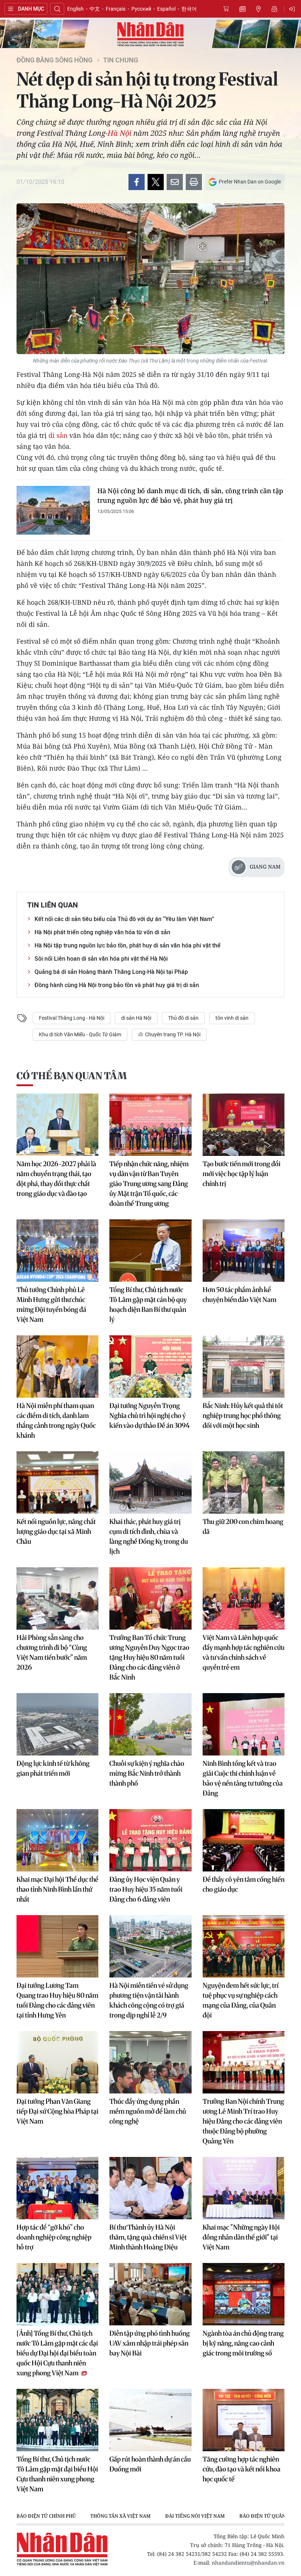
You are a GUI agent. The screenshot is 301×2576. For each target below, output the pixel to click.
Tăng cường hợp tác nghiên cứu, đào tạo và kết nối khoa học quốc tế (242, 2469)
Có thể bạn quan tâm (72, 1076)
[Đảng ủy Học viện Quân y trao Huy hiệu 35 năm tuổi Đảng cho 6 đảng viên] (150, 1840)
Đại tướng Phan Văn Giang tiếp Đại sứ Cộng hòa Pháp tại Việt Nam (57, 2111)
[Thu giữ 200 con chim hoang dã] (244, 1482)
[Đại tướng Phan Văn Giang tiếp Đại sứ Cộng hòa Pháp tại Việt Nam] (57, 2062)
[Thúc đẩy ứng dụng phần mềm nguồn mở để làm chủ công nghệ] (150, 2062)
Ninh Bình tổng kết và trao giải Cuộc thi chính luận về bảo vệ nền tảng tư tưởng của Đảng (243, 1778)
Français (116, 9)
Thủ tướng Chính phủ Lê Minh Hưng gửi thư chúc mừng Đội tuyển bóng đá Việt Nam (51, 1305)
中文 (95, 9)
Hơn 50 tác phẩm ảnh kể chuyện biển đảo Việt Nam (240, 1295)
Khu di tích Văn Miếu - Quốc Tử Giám (80, 1034)
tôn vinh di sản (232, 1018)
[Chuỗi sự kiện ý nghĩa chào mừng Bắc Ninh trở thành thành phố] (150, 1724)
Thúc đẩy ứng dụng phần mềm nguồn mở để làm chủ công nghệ (148, 2111)
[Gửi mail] (175, 182)
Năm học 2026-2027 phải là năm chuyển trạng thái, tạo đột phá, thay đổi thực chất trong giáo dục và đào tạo (56, 1179)
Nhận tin (275, 9)
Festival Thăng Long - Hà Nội (72, 1018)
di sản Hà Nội (136, 1018)
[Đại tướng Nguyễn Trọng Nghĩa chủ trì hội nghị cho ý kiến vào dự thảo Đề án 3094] (150, 1367)
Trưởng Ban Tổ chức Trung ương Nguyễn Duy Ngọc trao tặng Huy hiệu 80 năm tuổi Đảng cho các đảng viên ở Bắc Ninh (149, 1657)
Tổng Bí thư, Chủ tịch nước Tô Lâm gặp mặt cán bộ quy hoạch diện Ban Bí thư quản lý (148, 1305)
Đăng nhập (293, 9)
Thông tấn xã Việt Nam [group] (120, 2516)
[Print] (194, 182)
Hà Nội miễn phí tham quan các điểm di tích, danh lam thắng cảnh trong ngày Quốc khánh (56, 1420)
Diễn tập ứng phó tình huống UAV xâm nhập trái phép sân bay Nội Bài (150, 2343)
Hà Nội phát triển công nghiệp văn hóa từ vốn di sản (102, 932)
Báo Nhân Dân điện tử (150, 34)
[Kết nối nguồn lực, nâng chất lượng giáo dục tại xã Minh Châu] (57, 1482)
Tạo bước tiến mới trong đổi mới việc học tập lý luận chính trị (242, 1174)
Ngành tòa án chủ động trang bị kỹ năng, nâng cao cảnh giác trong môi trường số (243, 2343)
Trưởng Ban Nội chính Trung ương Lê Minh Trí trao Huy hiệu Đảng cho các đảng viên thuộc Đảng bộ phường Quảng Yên (243, 2121)
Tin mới (242, 9)
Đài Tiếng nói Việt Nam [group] (195, 2516)
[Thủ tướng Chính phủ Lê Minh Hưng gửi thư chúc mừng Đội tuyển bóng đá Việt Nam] (57, 1251)
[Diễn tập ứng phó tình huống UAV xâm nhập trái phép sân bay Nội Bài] (150, 2294)
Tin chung (121, 60)
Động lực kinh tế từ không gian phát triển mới (53, 1768)
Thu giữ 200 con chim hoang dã (243, 1527)
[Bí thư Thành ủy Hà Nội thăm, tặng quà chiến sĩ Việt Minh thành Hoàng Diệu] (150, 2188)
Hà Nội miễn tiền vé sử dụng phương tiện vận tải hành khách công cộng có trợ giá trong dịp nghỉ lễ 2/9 (149, 2000)
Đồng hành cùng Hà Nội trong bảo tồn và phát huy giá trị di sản (117, 985)
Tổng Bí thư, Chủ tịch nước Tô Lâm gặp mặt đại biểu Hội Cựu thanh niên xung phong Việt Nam (57, 2474)
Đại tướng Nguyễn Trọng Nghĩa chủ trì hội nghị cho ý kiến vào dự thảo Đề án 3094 (150, 1416)
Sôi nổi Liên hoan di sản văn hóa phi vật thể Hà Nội (101, 959)
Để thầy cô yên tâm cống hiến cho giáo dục (244, 1884)
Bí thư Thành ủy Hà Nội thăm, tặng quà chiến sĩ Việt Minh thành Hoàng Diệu (148, 2237)
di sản (58, 435)
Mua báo (226, 9)
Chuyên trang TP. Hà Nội (172, 1034)
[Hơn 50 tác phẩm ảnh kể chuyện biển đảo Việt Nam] (244, 1251)
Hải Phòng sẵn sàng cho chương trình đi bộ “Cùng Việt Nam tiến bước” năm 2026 (52, 1652)
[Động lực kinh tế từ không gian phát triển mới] (57, 1724)
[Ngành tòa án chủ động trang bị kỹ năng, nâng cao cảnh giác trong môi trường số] (244, 2294)
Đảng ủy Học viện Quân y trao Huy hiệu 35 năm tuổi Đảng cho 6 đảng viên (146, 1889)
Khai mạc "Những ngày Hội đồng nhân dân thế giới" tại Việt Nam (241, 2237)
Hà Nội (119, 133)
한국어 (189, 9)
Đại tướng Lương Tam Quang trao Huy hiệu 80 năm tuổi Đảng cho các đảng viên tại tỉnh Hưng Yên (57, 2000)
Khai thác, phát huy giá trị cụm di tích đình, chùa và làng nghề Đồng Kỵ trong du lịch (149, 1536)
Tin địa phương (258, 9)
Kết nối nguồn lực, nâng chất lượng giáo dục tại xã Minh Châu (56, 1531)
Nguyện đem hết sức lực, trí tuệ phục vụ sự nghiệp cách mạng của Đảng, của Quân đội (241, 2000)
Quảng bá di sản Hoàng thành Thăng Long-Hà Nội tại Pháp (111, 972)
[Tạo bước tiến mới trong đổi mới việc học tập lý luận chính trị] (244, 1125)
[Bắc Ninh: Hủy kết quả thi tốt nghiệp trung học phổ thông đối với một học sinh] (244, 1367)
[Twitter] (156, 182)
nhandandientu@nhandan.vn (248, 2563)
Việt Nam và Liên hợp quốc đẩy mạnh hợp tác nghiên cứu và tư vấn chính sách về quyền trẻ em (244, 1652)
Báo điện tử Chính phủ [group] (46, 2516)
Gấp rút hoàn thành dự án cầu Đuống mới (150, 2464)
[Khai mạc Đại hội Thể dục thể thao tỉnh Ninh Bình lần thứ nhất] (57, 1840)
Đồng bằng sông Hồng (55, 60)
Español (166, 9)
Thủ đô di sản (183, 1018)
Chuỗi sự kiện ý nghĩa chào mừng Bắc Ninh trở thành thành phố (147, 1773)
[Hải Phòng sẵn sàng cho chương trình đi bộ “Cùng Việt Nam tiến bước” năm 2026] (57, 1598)
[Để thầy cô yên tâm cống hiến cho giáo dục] (244, 1840)
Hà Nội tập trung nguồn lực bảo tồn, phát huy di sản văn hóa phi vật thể (128, 945)
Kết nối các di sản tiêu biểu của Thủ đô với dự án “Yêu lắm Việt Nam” (124, 919)
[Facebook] (137, 182)
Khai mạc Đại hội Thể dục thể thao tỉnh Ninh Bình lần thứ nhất (57, 1889)
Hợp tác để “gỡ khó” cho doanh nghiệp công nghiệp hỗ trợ (54, 2237)
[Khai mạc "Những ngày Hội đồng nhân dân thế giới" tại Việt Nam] (244, 2188)
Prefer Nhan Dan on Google (250, 182)
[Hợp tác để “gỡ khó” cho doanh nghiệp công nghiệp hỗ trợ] (57, 2188)
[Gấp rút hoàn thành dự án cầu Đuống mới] (150, 2420)
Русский (141, 9)
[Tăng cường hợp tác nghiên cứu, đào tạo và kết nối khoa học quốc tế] (244, 2420)
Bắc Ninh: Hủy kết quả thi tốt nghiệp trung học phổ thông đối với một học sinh (243, 1416)
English (75, 9)
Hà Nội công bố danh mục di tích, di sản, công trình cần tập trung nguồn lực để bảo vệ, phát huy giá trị (190, 495)
